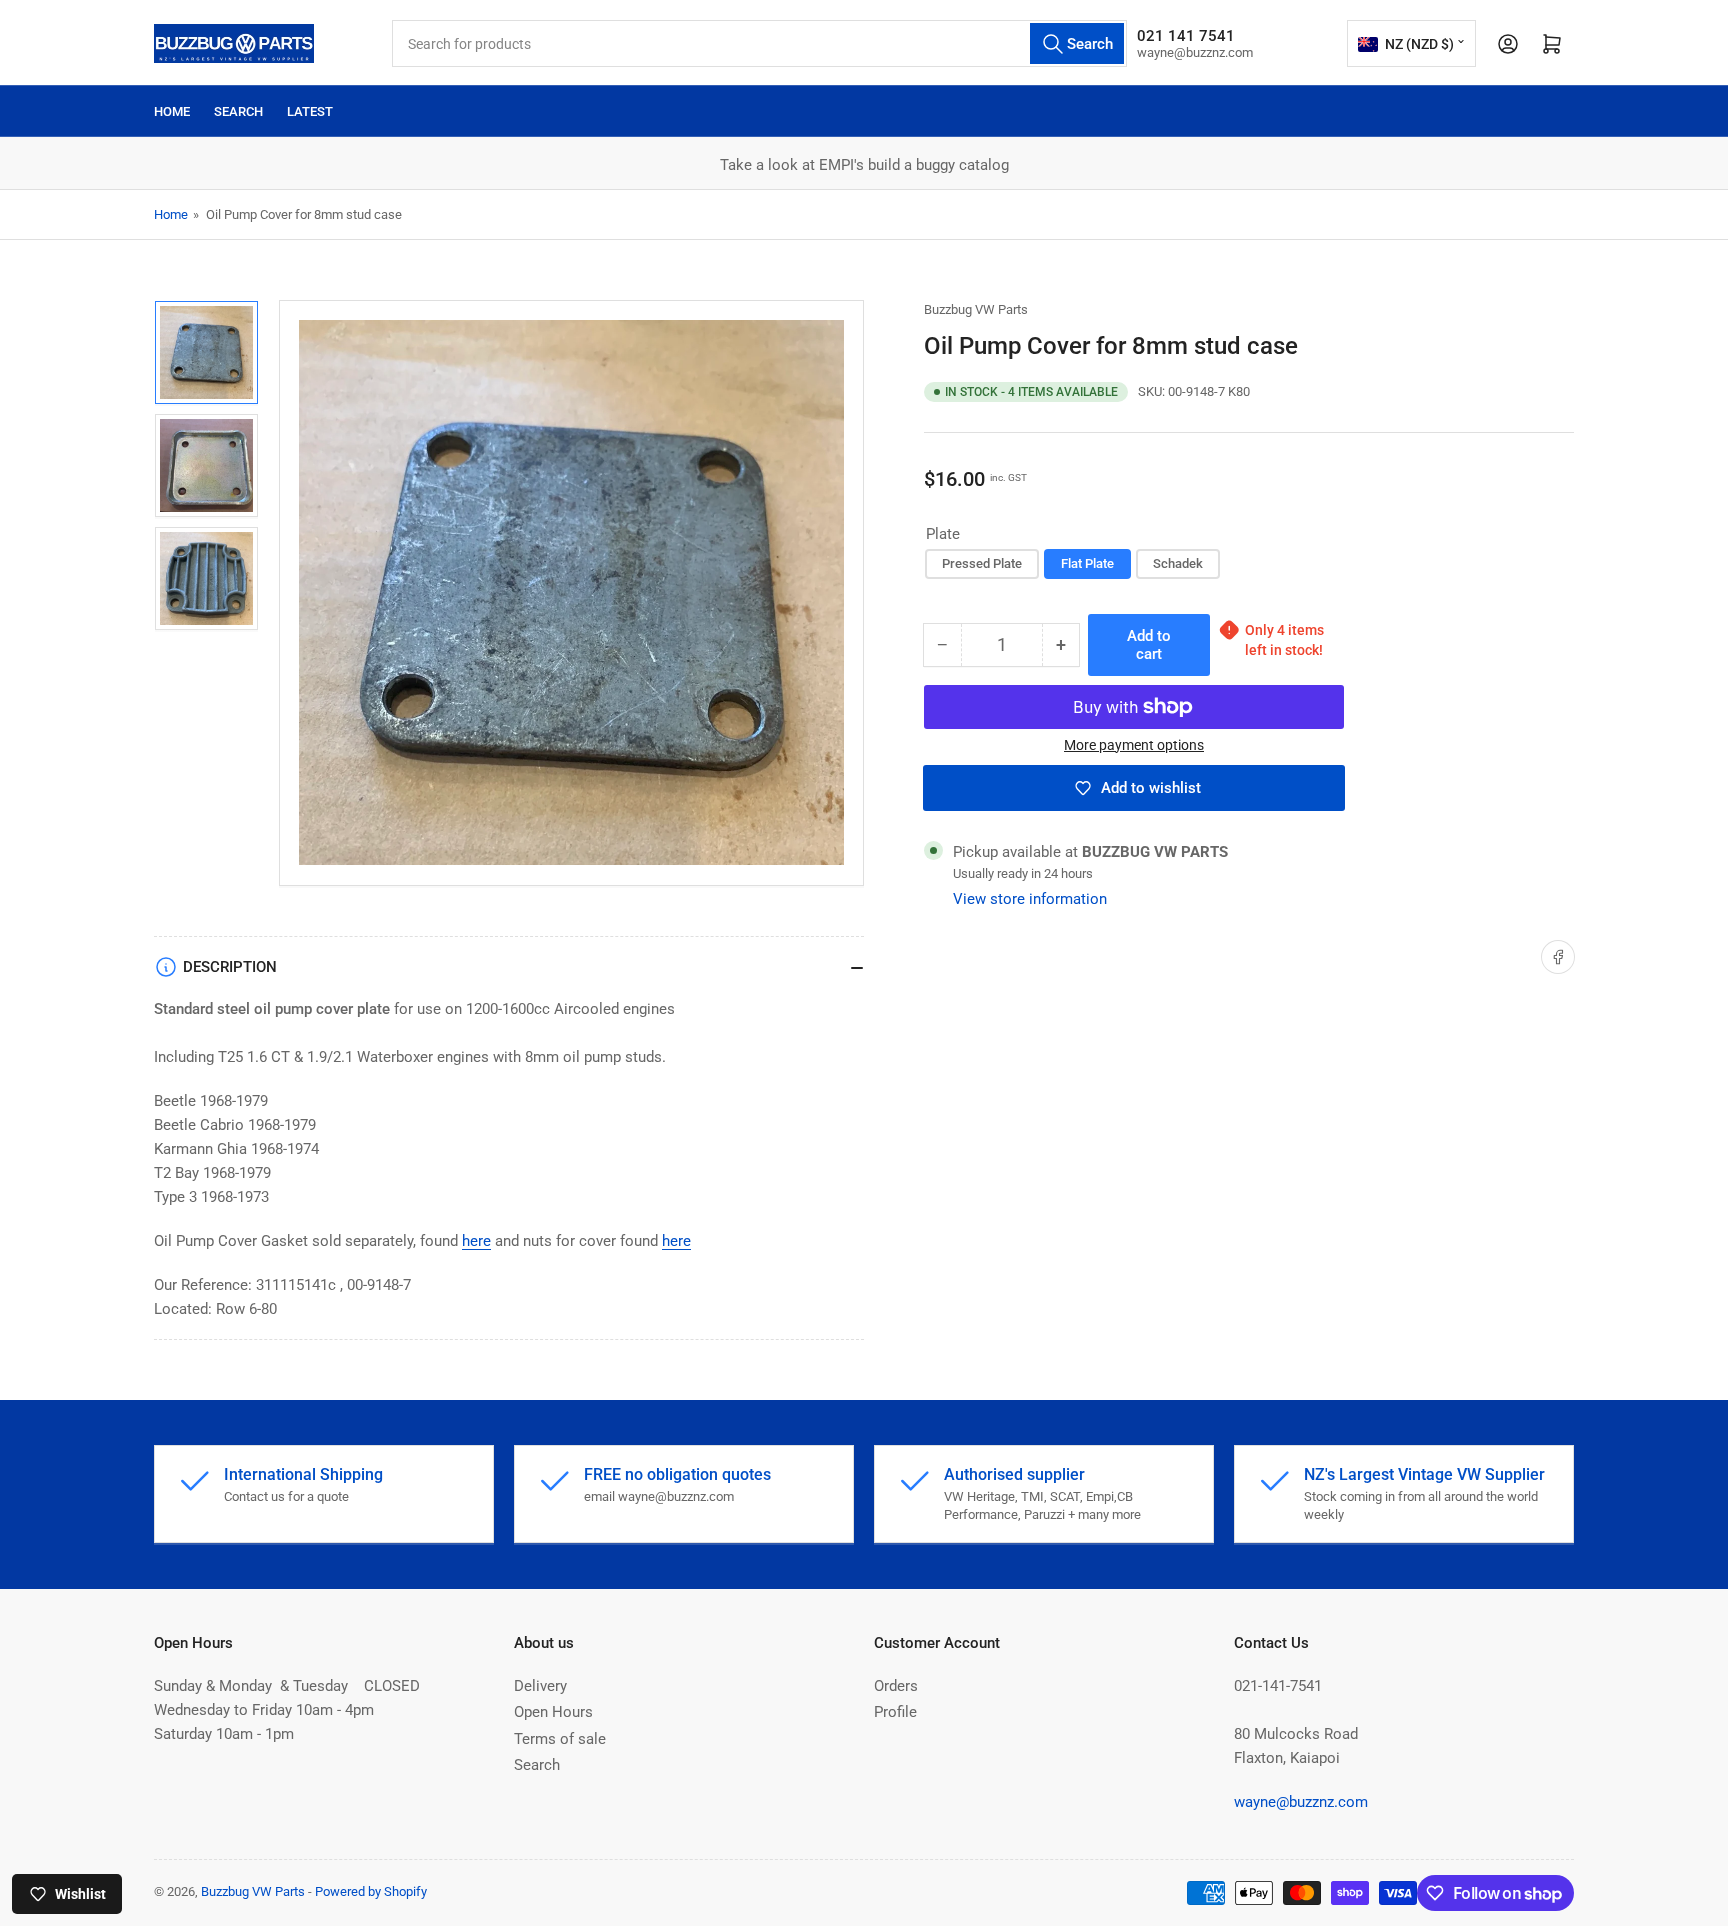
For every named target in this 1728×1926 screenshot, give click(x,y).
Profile (895, 1712)
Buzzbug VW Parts (976, 309)
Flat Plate (1087, 563)
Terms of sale (560, 1739)
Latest (310, 111)
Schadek (1178, 563)
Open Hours (553, 1712)
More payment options (1134, 745)
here (476, 1241)
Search (238, 111)
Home (172, 111)
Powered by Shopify (371, 1891)
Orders (896, 1686)
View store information (1030, 899)
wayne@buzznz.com (1301, 1802)
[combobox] (759, 43)
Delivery (540, 1686)
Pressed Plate (982, 563)
